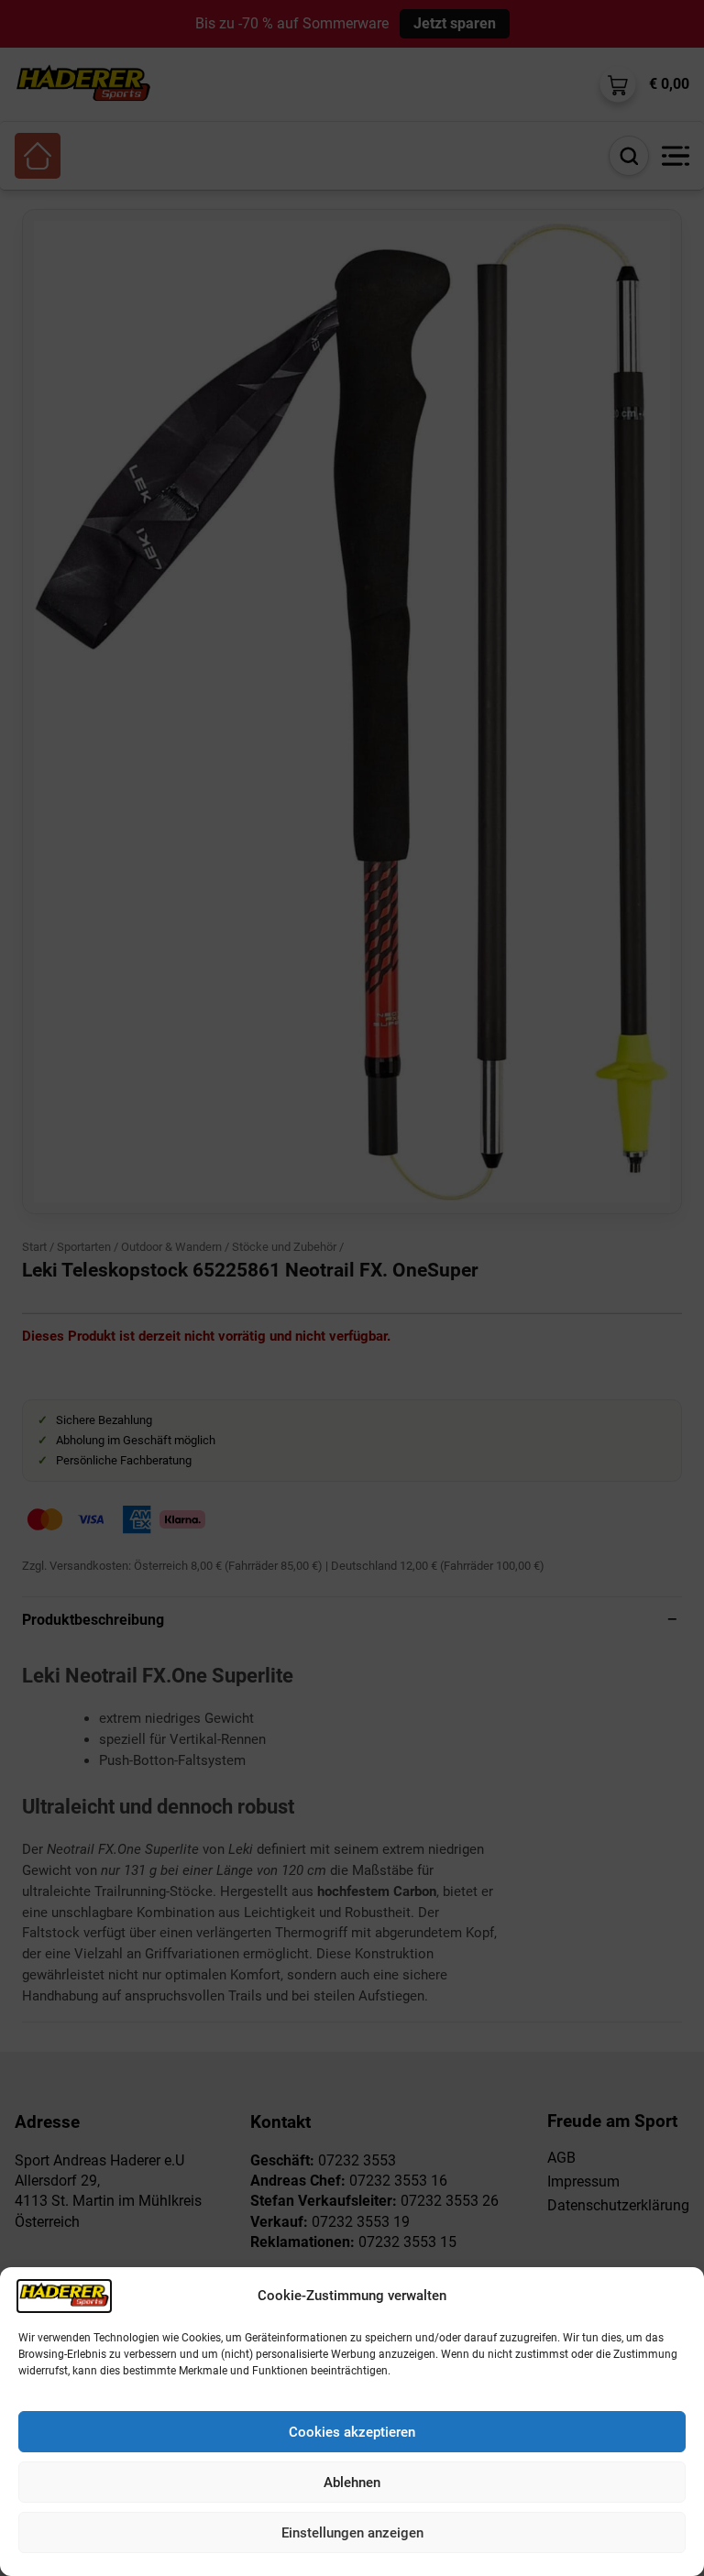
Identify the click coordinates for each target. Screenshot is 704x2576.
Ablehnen (352, 2483)
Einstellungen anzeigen (352, 2533)
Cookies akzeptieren (352, 2432)
